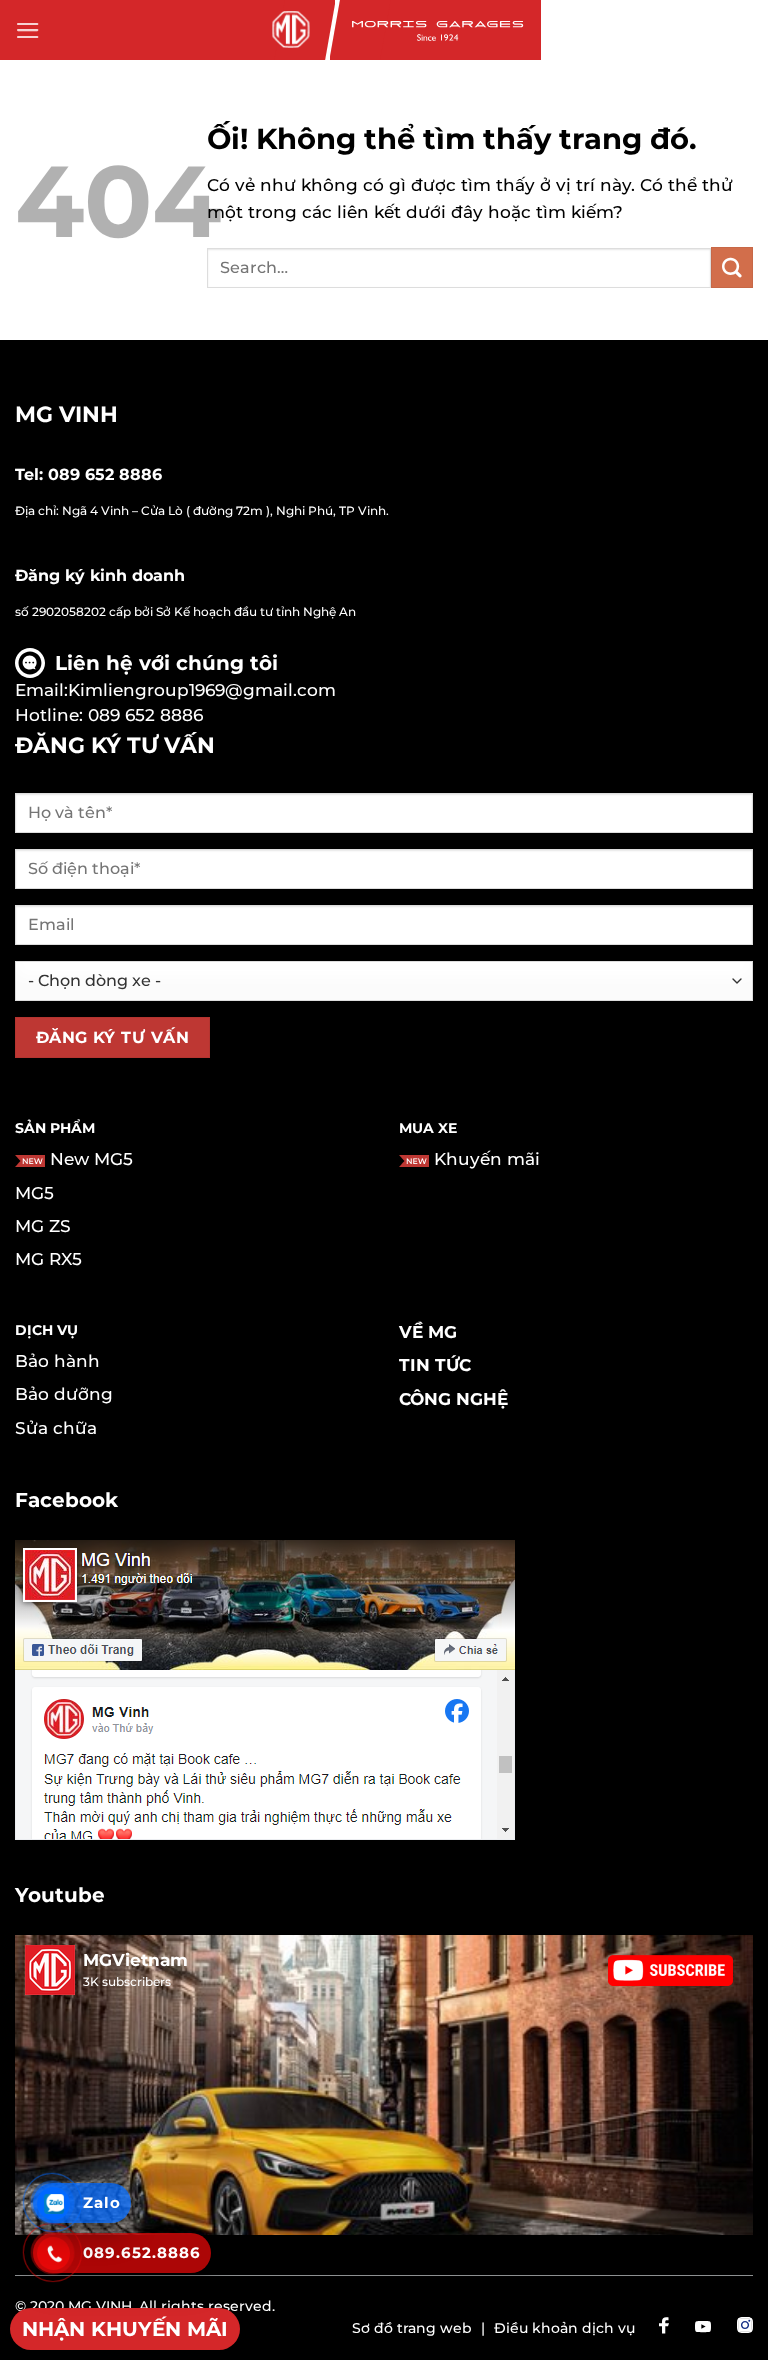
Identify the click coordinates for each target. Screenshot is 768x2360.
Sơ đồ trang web (412, 2328)
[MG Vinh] (288, 30)
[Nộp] (732, 267)
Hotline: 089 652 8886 (109, 715)
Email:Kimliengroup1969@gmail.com (175, 690)
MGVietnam (135, 1960)
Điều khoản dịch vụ (564, 2328)
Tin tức (435, 1365)
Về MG (428, 1332)
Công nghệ (453, 1399)
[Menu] (28, 30)
